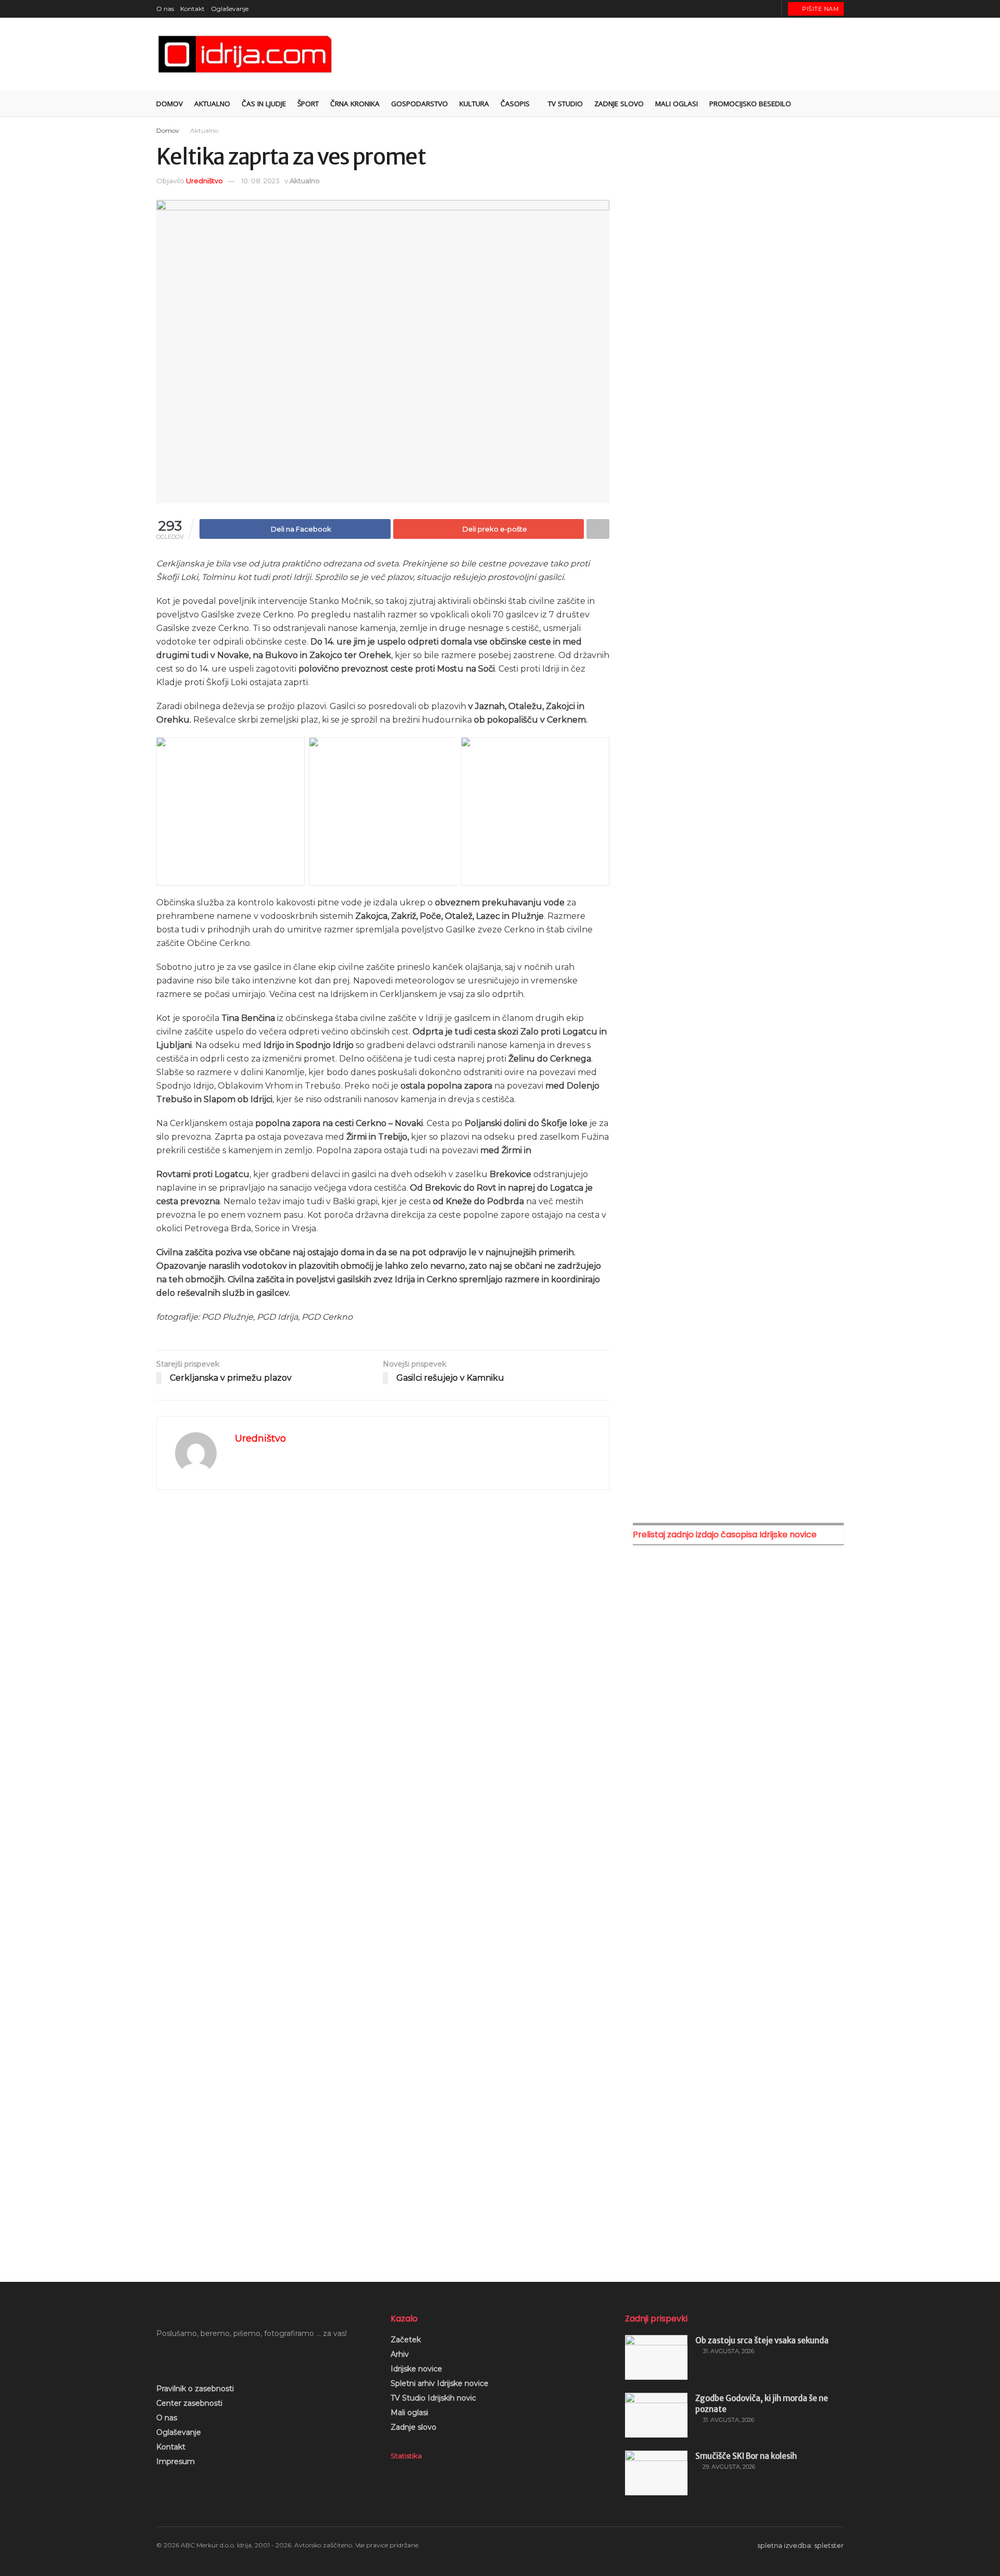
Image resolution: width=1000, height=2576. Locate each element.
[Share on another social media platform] (598, 529)
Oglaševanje (230, 9)
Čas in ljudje (264, 104)
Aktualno (212, 104)
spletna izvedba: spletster (801, 2545)
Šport (308, 104)
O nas (165, 9)
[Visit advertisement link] (738, 238)
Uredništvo (204, 181)
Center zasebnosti (189, 2403)
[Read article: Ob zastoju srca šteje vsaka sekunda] (656, 2357)
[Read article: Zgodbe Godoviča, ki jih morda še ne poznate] (656, 2415)
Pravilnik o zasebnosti (195, 2389)
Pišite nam (820, 9)
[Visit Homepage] (246, 54)
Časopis (515, 104)
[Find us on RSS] (772, 9)
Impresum (176, 2461)
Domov (170, 104)
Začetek (406, 2340)
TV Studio (565, 104)
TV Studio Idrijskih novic (433, 2398)
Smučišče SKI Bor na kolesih (746, 2456)
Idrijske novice (416, 2369)
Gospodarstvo (420, 104)
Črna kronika (355, 104)
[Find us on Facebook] (733, 9)
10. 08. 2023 (260, 181)
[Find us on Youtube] (759, 9)
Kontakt (192, 9)
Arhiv (400, 2354)
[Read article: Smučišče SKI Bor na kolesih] (656, 2473)
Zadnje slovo (414, 2427)
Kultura (474, 104)
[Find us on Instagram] (746, 9)
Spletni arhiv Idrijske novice (440, 2383)
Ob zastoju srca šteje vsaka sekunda (762, 2340)
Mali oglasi (409, 2413)
